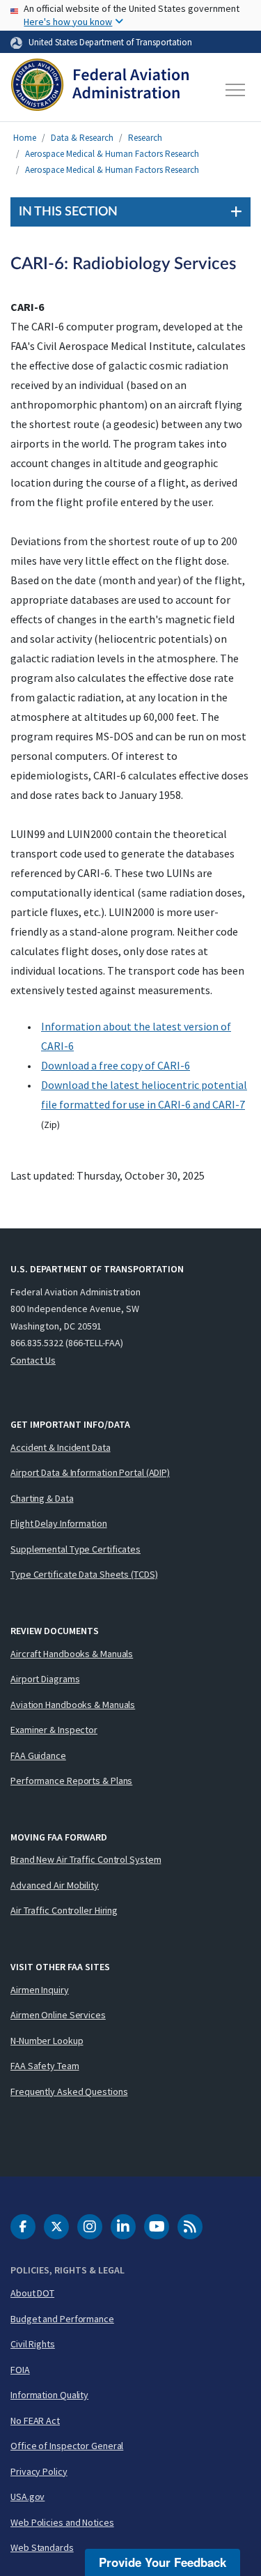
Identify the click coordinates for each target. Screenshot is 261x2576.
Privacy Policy (39, 2471)
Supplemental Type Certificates (76, 1549)
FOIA (20, 2370)
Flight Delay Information (59, 1523)
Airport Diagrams (45, 1679)
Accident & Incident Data (61, 1447)
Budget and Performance (62, 2319)
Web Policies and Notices (62, 2522)
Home (25, 138)
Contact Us (33, 1360)
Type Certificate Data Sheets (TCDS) (84, 1574)
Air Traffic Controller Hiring (64, 1910)
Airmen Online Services (58, 2015)
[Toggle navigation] (236, 90)
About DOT (32, 2293)
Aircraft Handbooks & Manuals (72, 1654)
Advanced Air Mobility (55, 1885)
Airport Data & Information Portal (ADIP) (90, 1472)
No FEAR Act (35, 2421)
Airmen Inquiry (40, 1990)
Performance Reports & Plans (71, 1781)
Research (145, 138)
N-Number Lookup (47, 2041)
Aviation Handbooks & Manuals (73, 1705)
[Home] (100, 90)
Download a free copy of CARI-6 (116, 1065)
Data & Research (82, 138)
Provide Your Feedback (163, 2562)
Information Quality (49, 2395)
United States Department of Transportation (110, 42)
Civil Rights (33, 2344)
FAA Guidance (38, 1755)
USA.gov (27, 2497)
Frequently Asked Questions (69, 2091)
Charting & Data (42, 1498)
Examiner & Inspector (54, 1730)
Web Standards (42, 2547)
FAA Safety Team (45, 2066)
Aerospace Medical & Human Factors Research (112, 154)
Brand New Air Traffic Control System (86, 1859)
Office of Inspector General (67, 2446)
